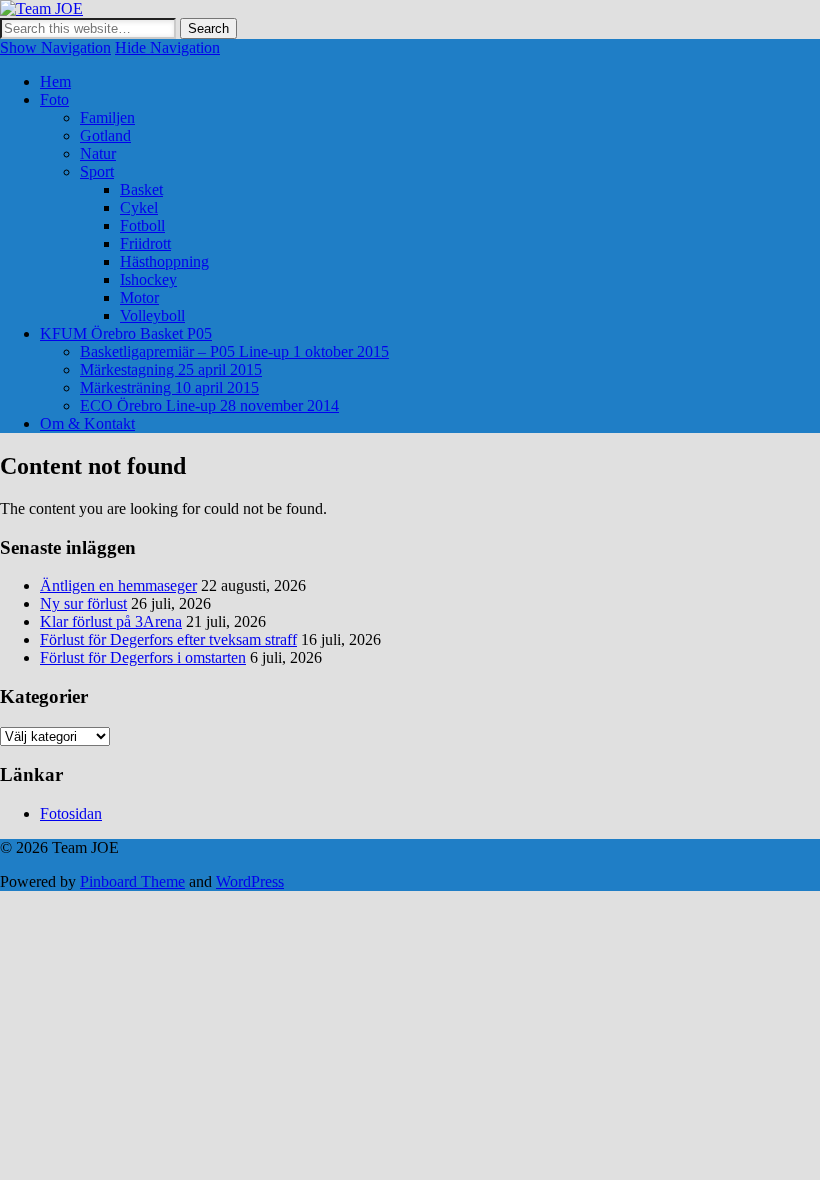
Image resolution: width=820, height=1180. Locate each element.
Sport (97, 171)
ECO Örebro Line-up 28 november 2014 (209, 405)
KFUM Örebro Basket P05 (126, 333)
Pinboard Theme (132, 881)
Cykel (139, 207)
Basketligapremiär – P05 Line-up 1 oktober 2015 (234, 351)
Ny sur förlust (83, 603)
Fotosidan (71, 813)
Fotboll (142, 225)
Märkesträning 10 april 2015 (169, 387)
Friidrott (145, 243)
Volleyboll (152, 315)
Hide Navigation (167, 47)
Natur (98, 153)
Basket (141, 189)
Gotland (105, 135)
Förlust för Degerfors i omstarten (143, 657)
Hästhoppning (164, 261)
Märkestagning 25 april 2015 (171, 369)
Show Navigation (55, 47)
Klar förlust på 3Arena (111, 621)
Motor (139, 297)
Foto (54, 99)
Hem (55, 81)
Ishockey (148, 279)
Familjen (107, 117)
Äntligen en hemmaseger (118, 585)
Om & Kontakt (87, 423)
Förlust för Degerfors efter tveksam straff (168, 639)
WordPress (250, 881)
